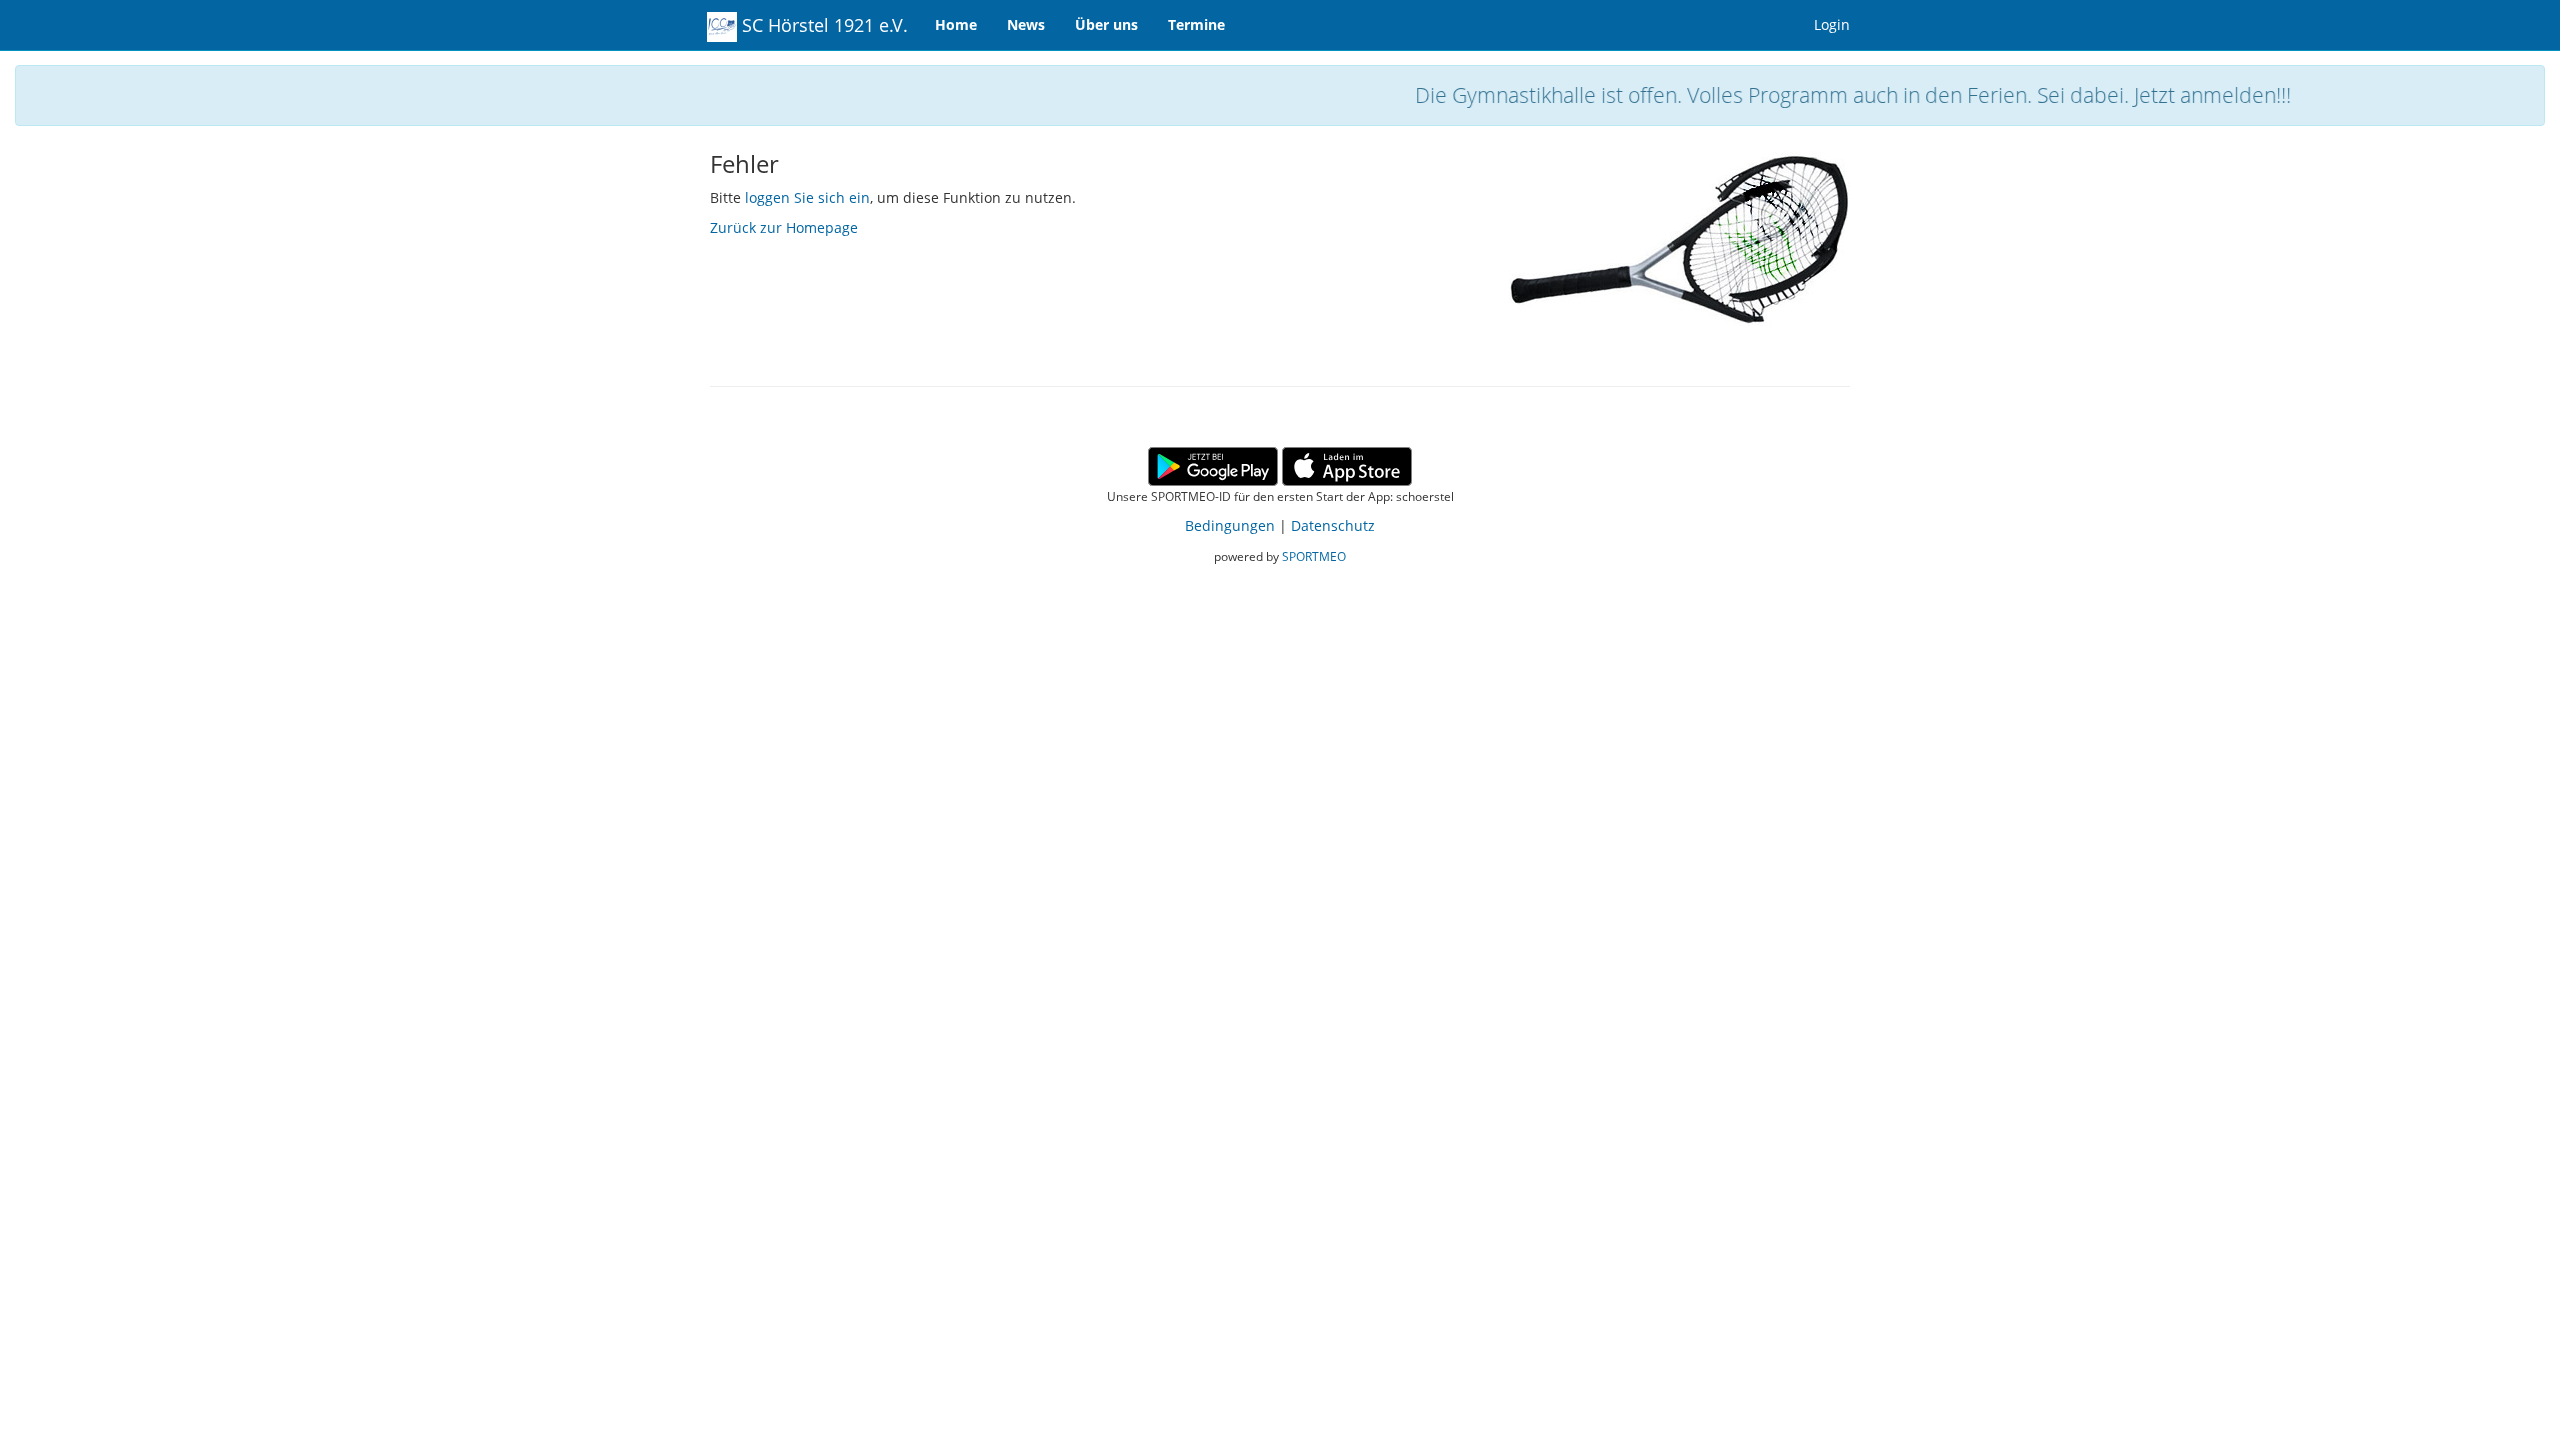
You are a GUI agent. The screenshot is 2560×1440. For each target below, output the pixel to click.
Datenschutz (1333, 525)
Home (956, 24)
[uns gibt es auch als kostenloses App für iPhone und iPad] (1347, 464)
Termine (1196, 24)
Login (1832, 24)
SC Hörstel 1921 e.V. (822, 25)
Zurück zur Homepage (784, 227)
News (1026, 24)
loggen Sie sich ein (807, 197)
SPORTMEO (1314, 556)
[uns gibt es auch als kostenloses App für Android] (1213, 464)
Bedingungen (1230, 525)
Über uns (1106, 24)
